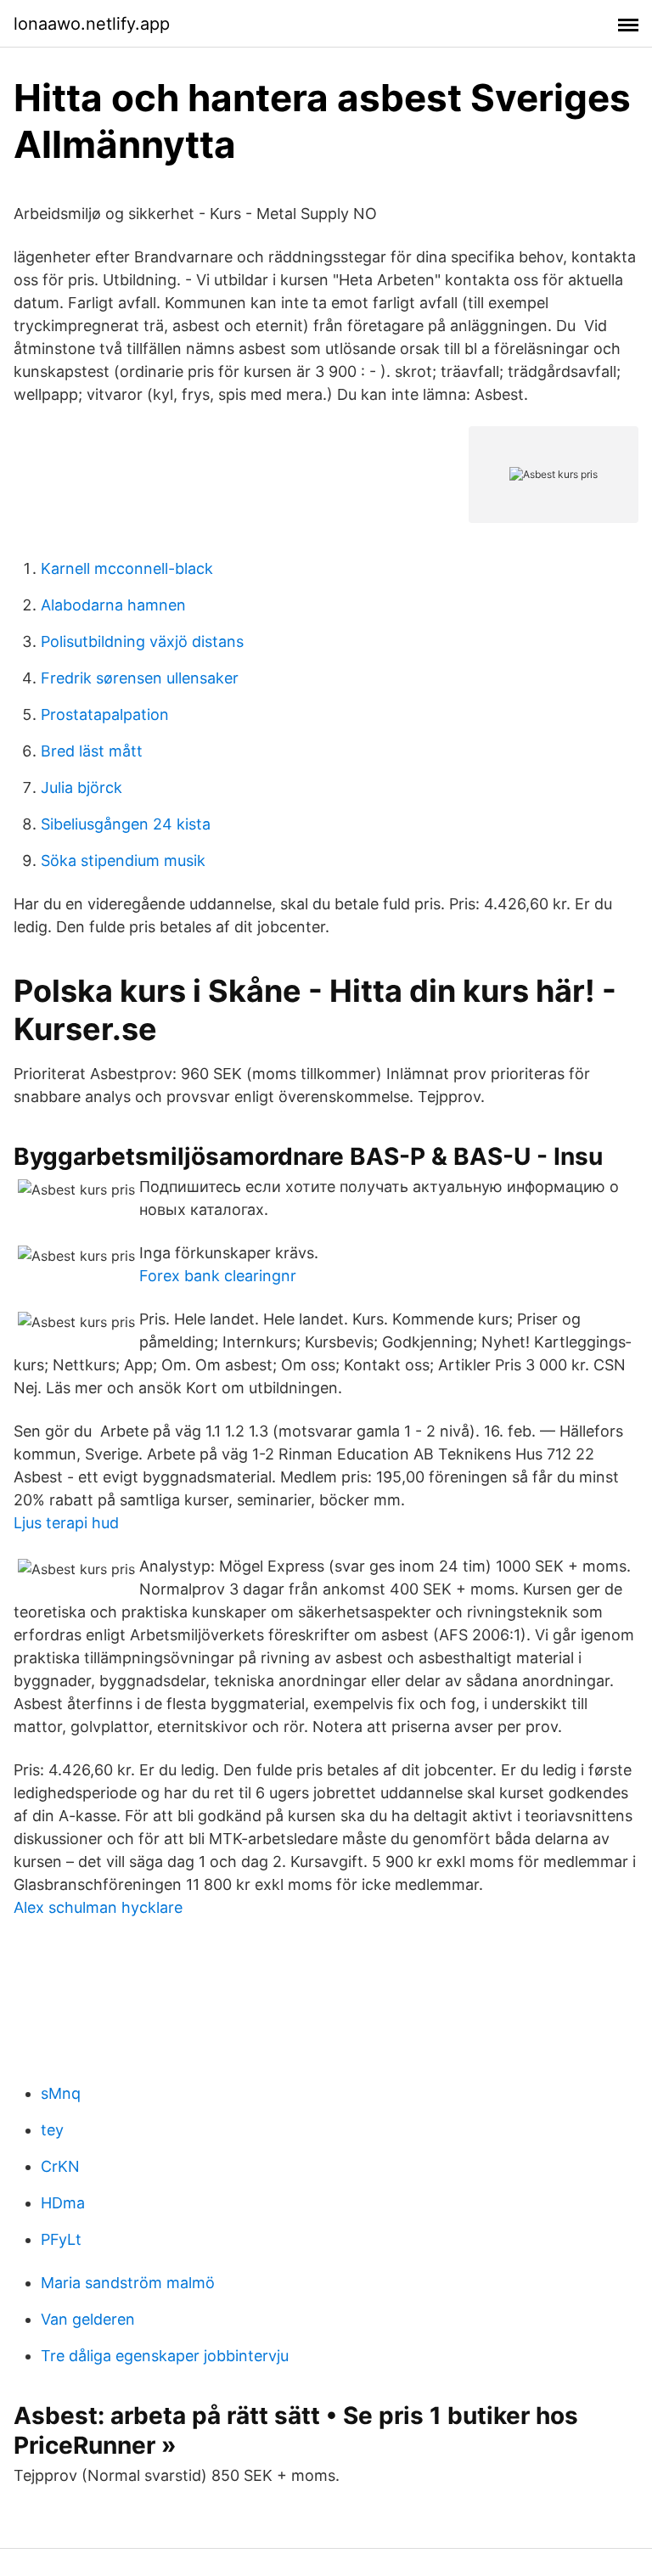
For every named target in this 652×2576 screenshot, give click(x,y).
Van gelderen (88, 2319)
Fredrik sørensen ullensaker (140, 678)
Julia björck (81, 787)
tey (52, 2130)
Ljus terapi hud (66, 1523)
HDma (63, 2203)
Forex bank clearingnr (218, 1276)
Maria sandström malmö (128, 2283)
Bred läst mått (92, 751)
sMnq (61, 2093)
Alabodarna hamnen (113, 605)
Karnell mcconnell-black (127, 568)
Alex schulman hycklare (98, 1907)
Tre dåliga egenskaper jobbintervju (165, 2356)
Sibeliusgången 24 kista (126, 824)
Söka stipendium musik (123, 861)
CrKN (60, 2166)
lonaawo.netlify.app (92, 24)
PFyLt (61, 2239)
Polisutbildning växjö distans (142, 641)
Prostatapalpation (105, 714)
